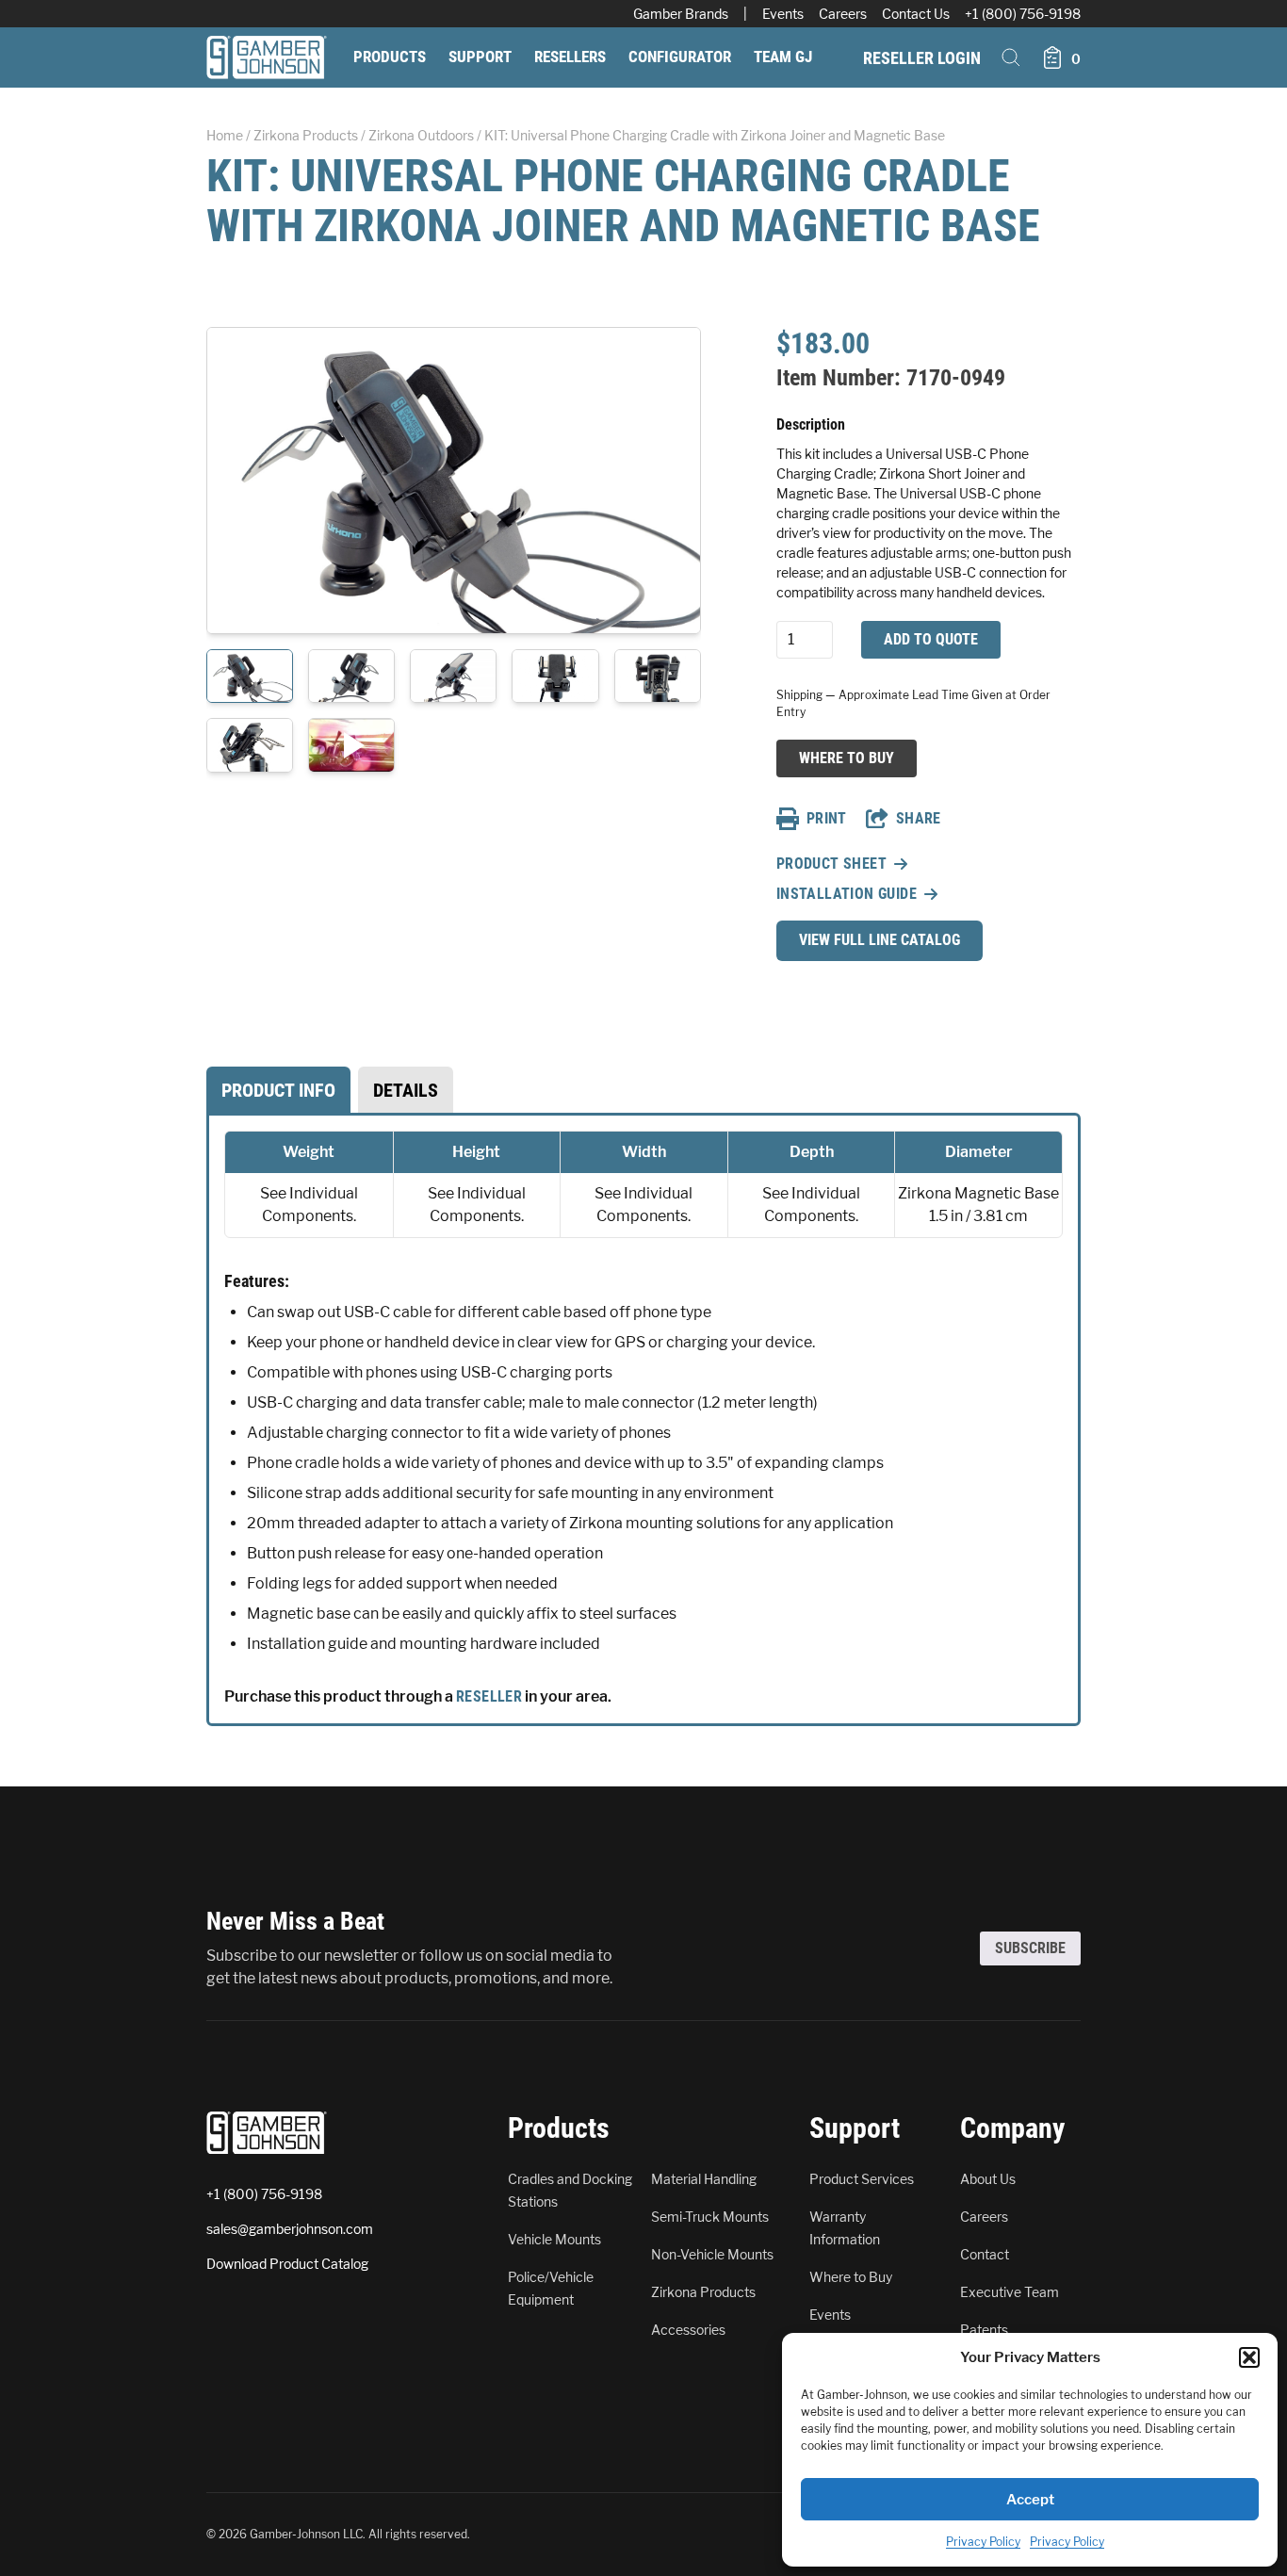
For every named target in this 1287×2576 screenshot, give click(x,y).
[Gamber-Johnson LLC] (267, 57)
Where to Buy (846, 758)
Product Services (862, 2179)
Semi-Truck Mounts (710, 2217)
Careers (843, 14)
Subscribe (1030, 1948)
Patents (984, 2330)
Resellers (570, 57)
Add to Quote (931, 639)
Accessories (688, 2330)
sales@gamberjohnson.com (290, 2229)
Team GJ (783, 57)
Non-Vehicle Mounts (712, 2254)
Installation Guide (847, 894)
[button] (1249, 2357)
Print (827, 818)
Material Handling (704, 2179)
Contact (985, 2254)
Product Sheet (831, 864)
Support (480, 57)
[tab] (278, 1090)
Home (225, 135)
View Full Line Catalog (880, 940)
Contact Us (916, 14)
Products (390, 57)
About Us (988, 2179)
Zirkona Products (306, 135)
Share (919, 818)
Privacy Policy (983, 2542)
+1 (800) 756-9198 (1023, 14)
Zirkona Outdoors (421, 135)
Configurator (680, 57)
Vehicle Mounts (554, 2239)
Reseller (489, 1696)
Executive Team (1010, 2292)
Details (406, 1090)
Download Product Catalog (287, 2264)
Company (1012, 2128)
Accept (1030, 2500)
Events (783, 14)
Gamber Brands (681, 14)
